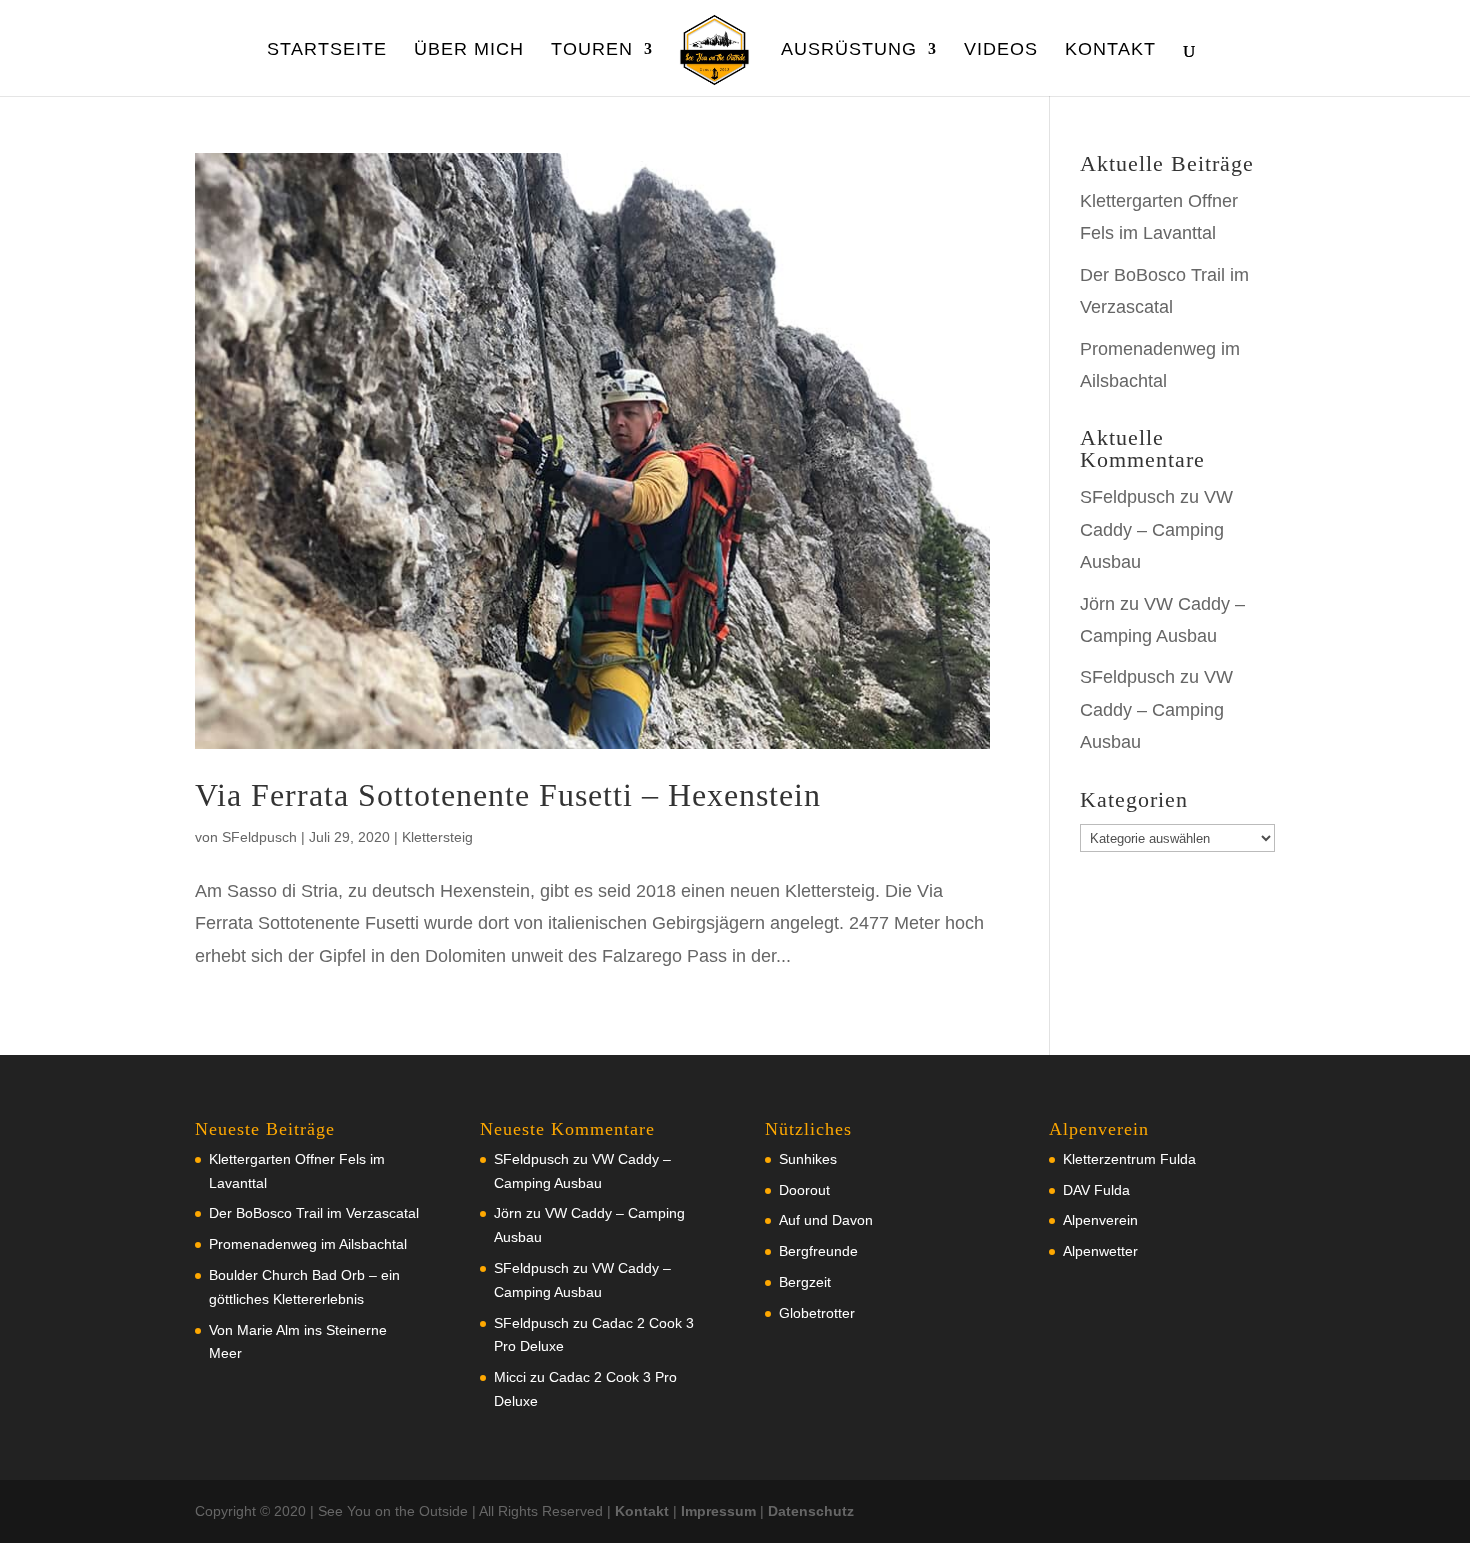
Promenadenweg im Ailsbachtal (308, 1244)
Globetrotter (817, 1313)
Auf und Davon (826, 1220)
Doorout (804, 1190)
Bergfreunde (818, 1251)
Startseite (327, 50)
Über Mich (469, 50)
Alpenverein (1100, 1220)
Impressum (718, 1511)
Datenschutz (811, 1511)
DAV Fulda (1096, 1190)
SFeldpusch (259, 837)
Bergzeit (805, 1282)
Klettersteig (437, 837)
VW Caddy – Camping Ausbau (1156, 529)
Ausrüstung (849, 50)
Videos (1001, 50)
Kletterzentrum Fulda (1129, 1159)
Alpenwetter (1100, 1251)
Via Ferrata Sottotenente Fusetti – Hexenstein (508, 795)
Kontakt (1110, 50)
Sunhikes (808, 1159)
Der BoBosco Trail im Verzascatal (314, 1213)
